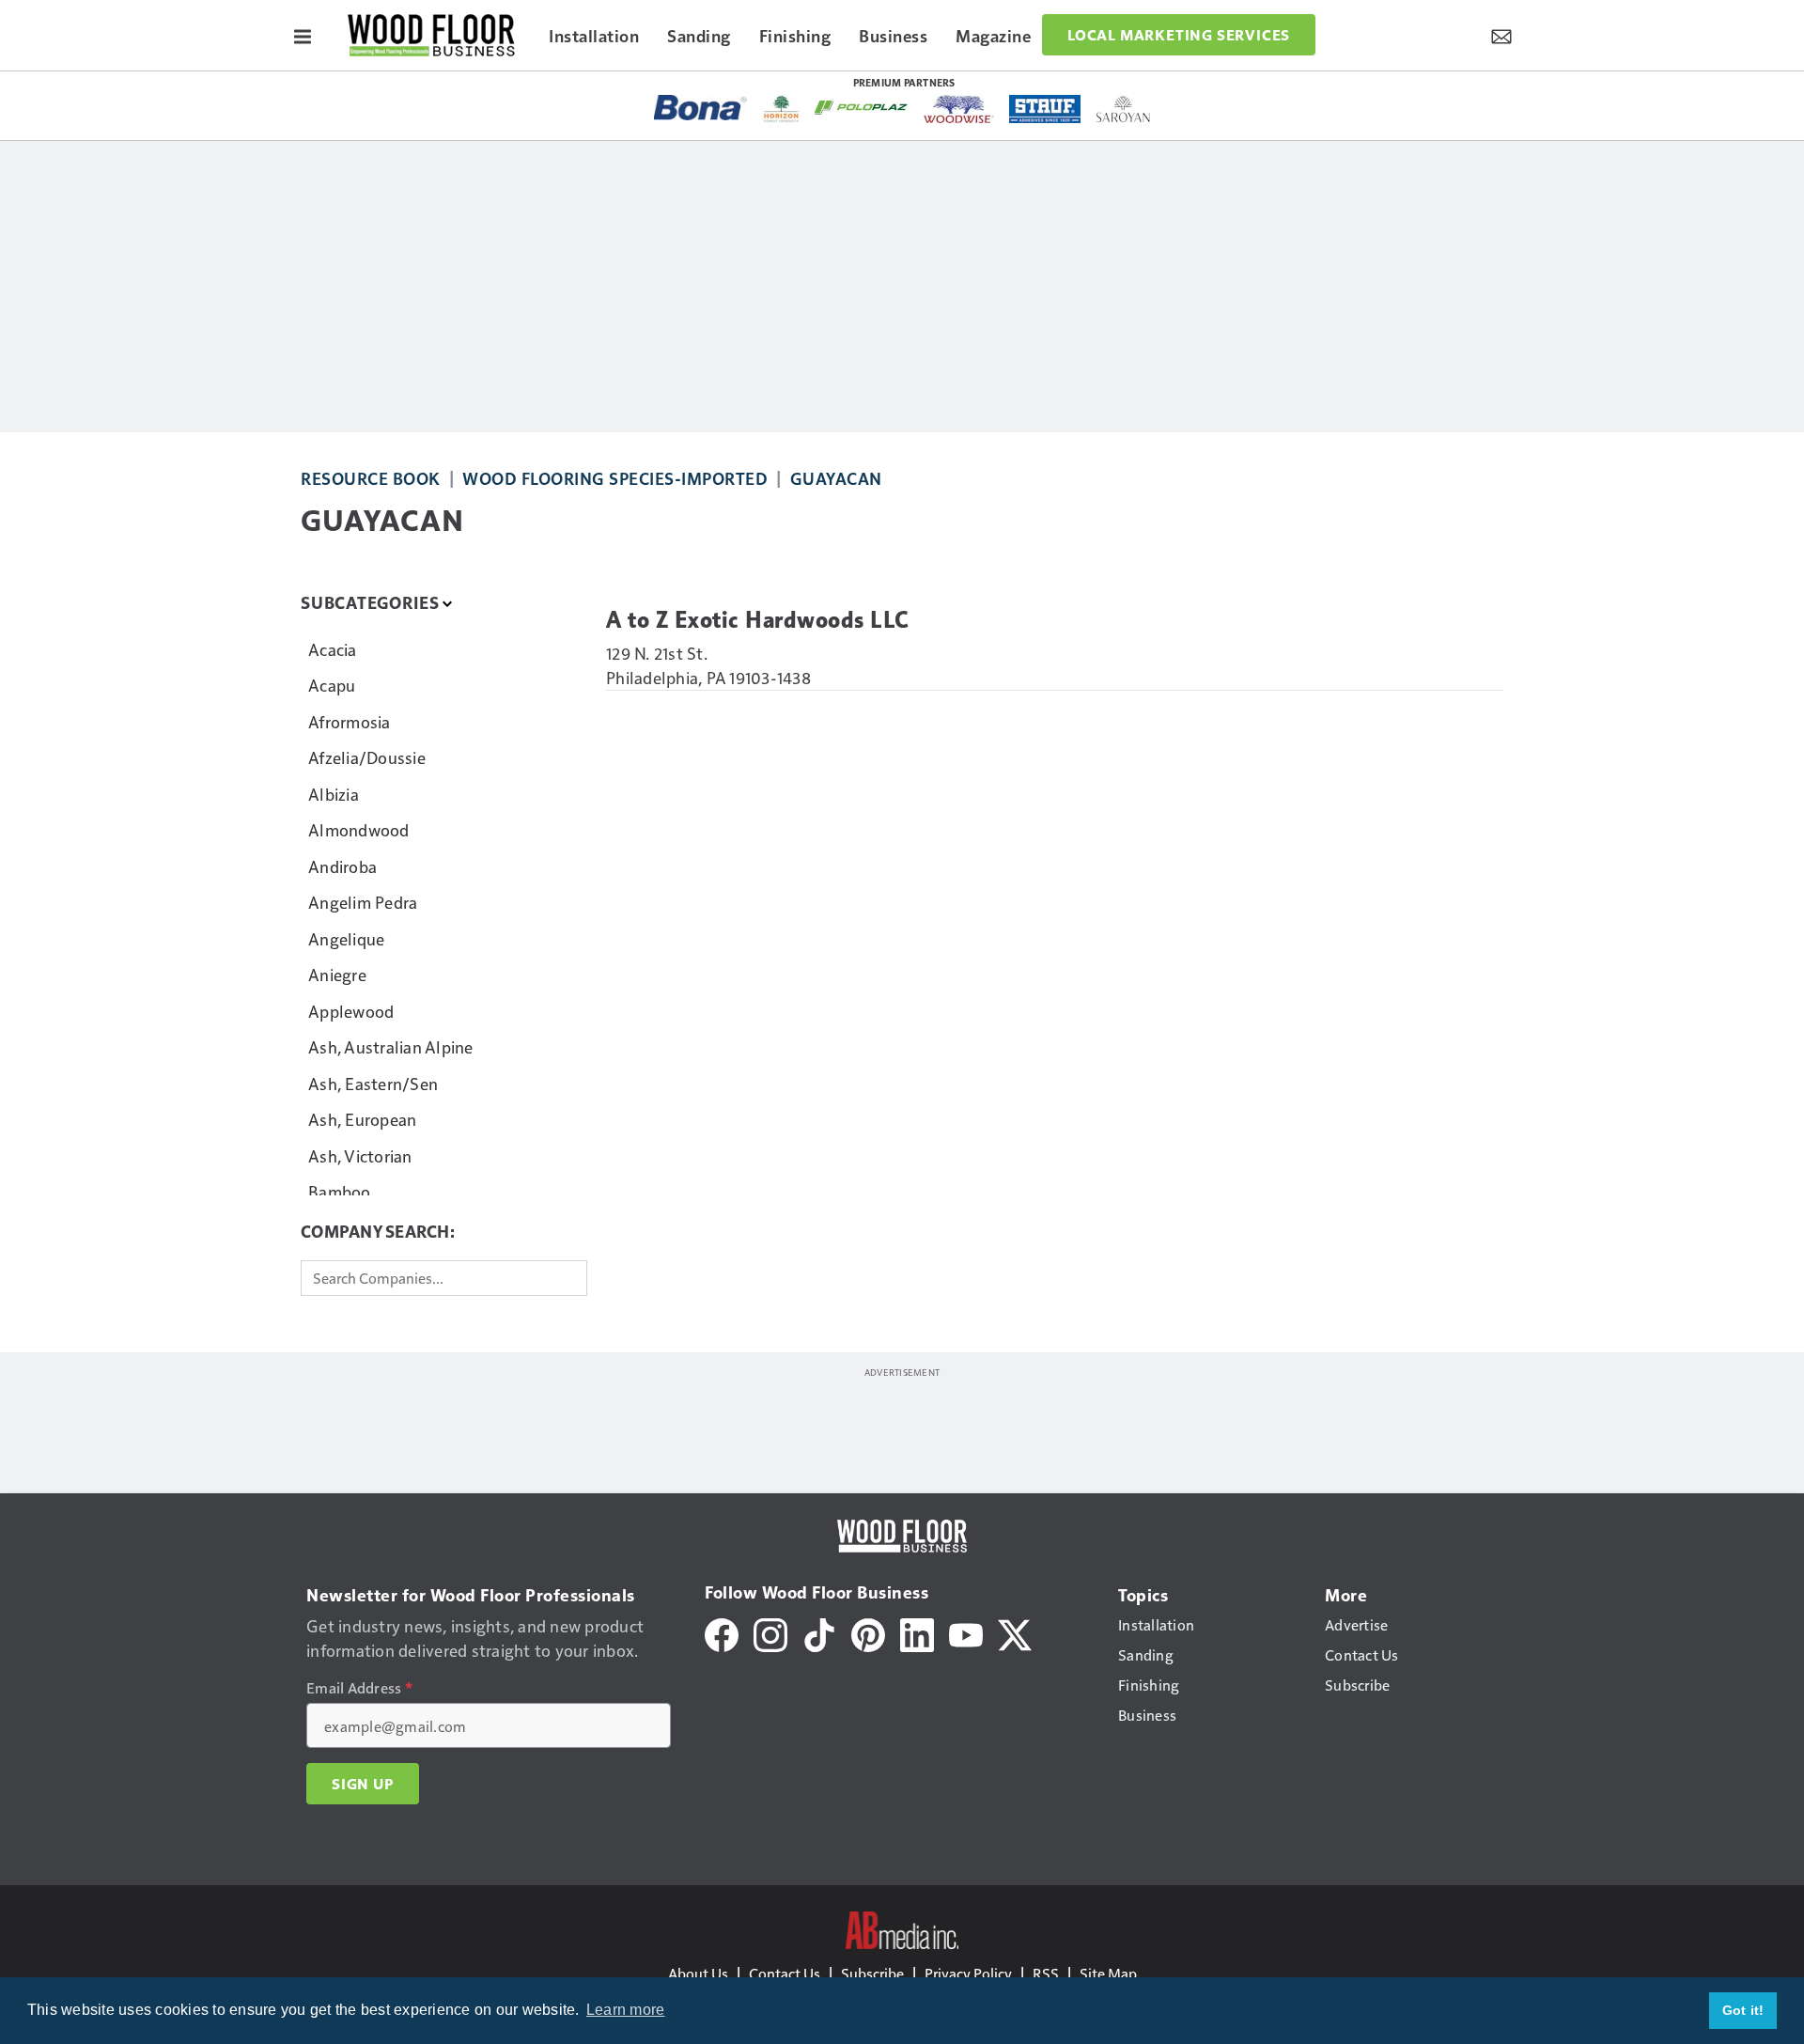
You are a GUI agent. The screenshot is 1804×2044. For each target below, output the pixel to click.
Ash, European (362, 1119)
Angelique (346, 938)
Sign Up (363, 1784)
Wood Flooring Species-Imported (615, 478)
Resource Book (371, 478)
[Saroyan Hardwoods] (1123, 109)
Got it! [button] (1743, 2010)
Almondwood (359, 829)
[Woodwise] (959, 109)
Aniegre (337, 974)
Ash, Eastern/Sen (373, 1083)
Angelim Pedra (363, 902)
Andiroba (342, 866)
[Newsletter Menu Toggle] (1501, 35)
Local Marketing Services (1179, 35)
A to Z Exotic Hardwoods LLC (758, 620)
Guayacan (836, 478)
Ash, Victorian (360, 1155)
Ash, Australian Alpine (391, 1046)
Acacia (333, 649)
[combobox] (444, 1278)
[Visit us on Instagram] (770, 1633)
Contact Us (785, 1973)
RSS (1046, 1973)
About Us (698, 1973)
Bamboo (340, 1191)
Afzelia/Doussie (367, 757)
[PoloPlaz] (862, 106)
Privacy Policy (968, 1973)
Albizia (334, 794)
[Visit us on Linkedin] (917, 1633)
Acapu (332, 685)
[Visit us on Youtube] (966, 1633)
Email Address (359, 1688)
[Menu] (303, 35)
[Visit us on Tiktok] (819, 1633)
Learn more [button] (626, 2010)
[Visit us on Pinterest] (868, 1633)
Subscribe (872, 1973)
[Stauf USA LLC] (1045, 109)
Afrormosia (350, 721)
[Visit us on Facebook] (722, 1633)
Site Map (1108, 1973)
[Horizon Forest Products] (781, 109)
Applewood (351, 1011)
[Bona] (701, 108)
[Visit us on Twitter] (1015, 1633)
